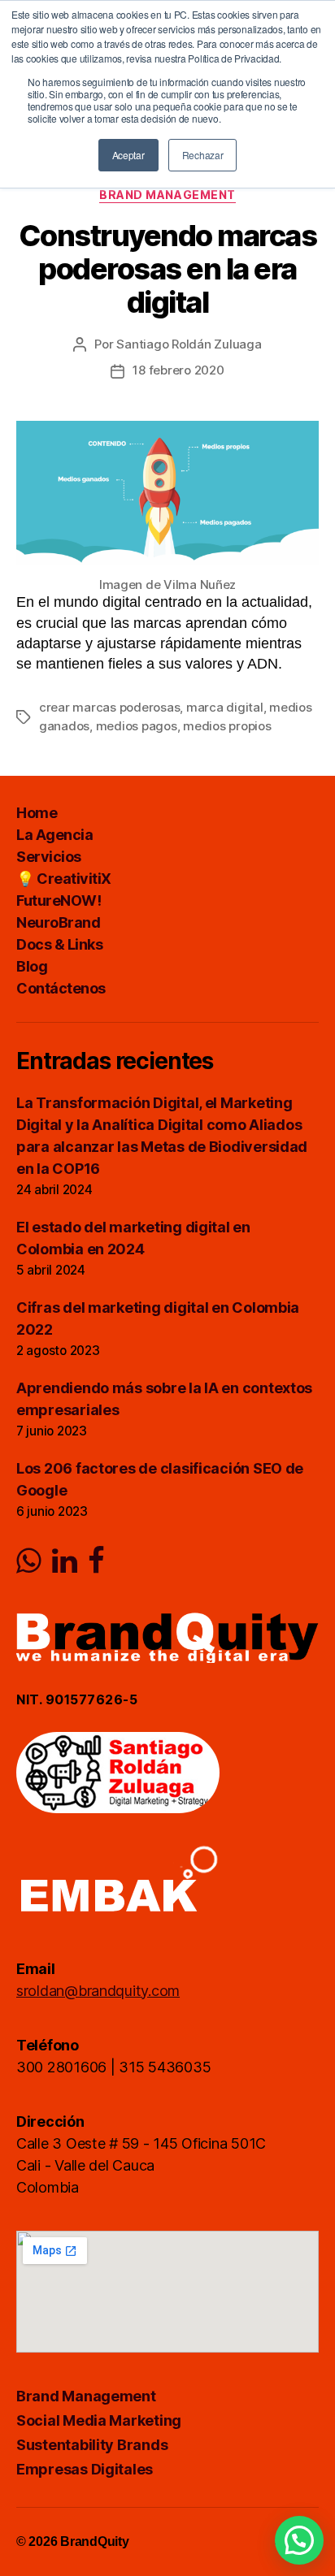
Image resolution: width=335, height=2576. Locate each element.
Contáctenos (61, 988)
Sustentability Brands (92, 2445)
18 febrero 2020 (178, 370)
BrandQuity (94, 2541)
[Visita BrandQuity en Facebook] (96, 1566)
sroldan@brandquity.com (98, 1991)
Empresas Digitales (85, 2469)
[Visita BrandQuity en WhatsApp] (29, 1566)
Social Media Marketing (99, 2420)
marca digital (225, 707)
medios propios (227, 726)
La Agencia (54, 835)
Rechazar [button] (203, 155)
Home (37, 813)
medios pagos (137, 726)
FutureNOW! (59, 901)
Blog (32, 966)
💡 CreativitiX (64, 879)
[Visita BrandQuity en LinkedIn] (65, 1566)
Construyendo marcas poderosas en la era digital (168, 269)
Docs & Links (59, 944)
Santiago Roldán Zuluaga (189, 344)
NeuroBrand (58, 922)
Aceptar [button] (128, 155)
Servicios (49, 857)
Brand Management (167, 195)
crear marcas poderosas (109, 707)
